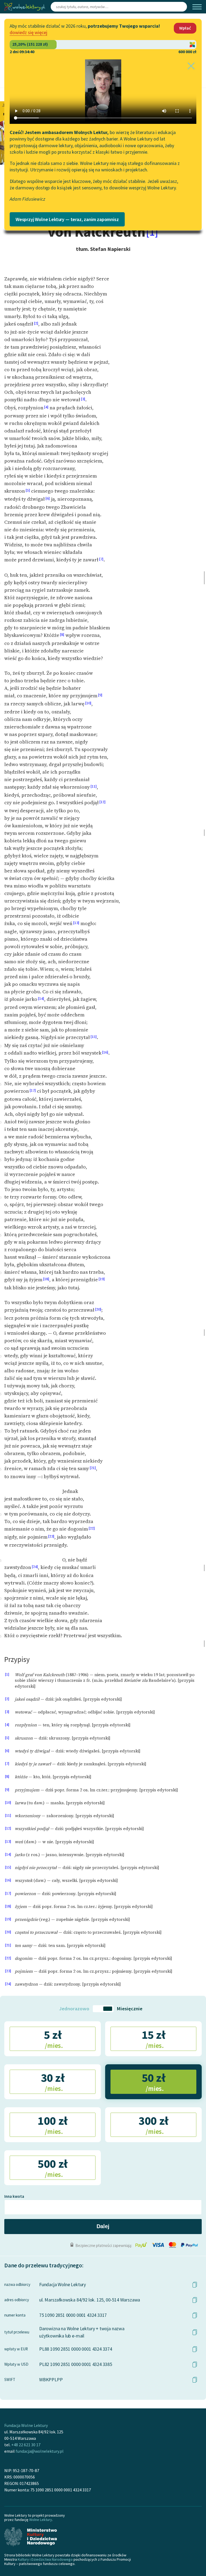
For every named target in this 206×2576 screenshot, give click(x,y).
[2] (36, 323)
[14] (41, 999)
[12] (102, 802)
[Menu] (197, 7)
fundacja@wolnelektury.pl (40, 2451)
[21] (93, 1468)
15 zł (154, 2039)
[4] (46, 407)
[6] (48, 498)
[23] (51, 1536)
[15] (94, 1037)
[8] (62, 635)
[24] (35, 1567)
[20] (98, 1309)
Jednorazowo (74, 2009)
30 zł (53, 2081)
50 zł (154, 2081)
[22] (92, 1528)
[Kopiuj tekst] (195, 2285)
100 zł (52, 2124)
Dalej (103, 2226)
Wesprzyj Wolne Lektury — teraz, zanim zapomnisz (67, 219)
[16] (105, 1052)
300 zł (153, 2124)
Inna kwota (14, 2196)
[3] (83, 399)
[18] (46, 1279)
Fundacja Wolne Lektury (26, 2425)
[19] (102, 1279)
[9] (100, 695)
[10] (88, 703)
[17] (33, 1090)
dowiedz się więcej (28, 32)
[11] (94, 786)
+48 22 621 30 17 (26, 2445)
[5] (28, 490)
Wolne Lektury (41, 2520)
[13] (76, 923)
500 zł (52, 2167)
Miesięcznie (130, 2009)
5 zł (53, 2039)
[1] (152, 232)
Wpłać (185, 28)
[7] (101, 559)
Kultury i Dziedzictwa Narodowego (45, 2559)
